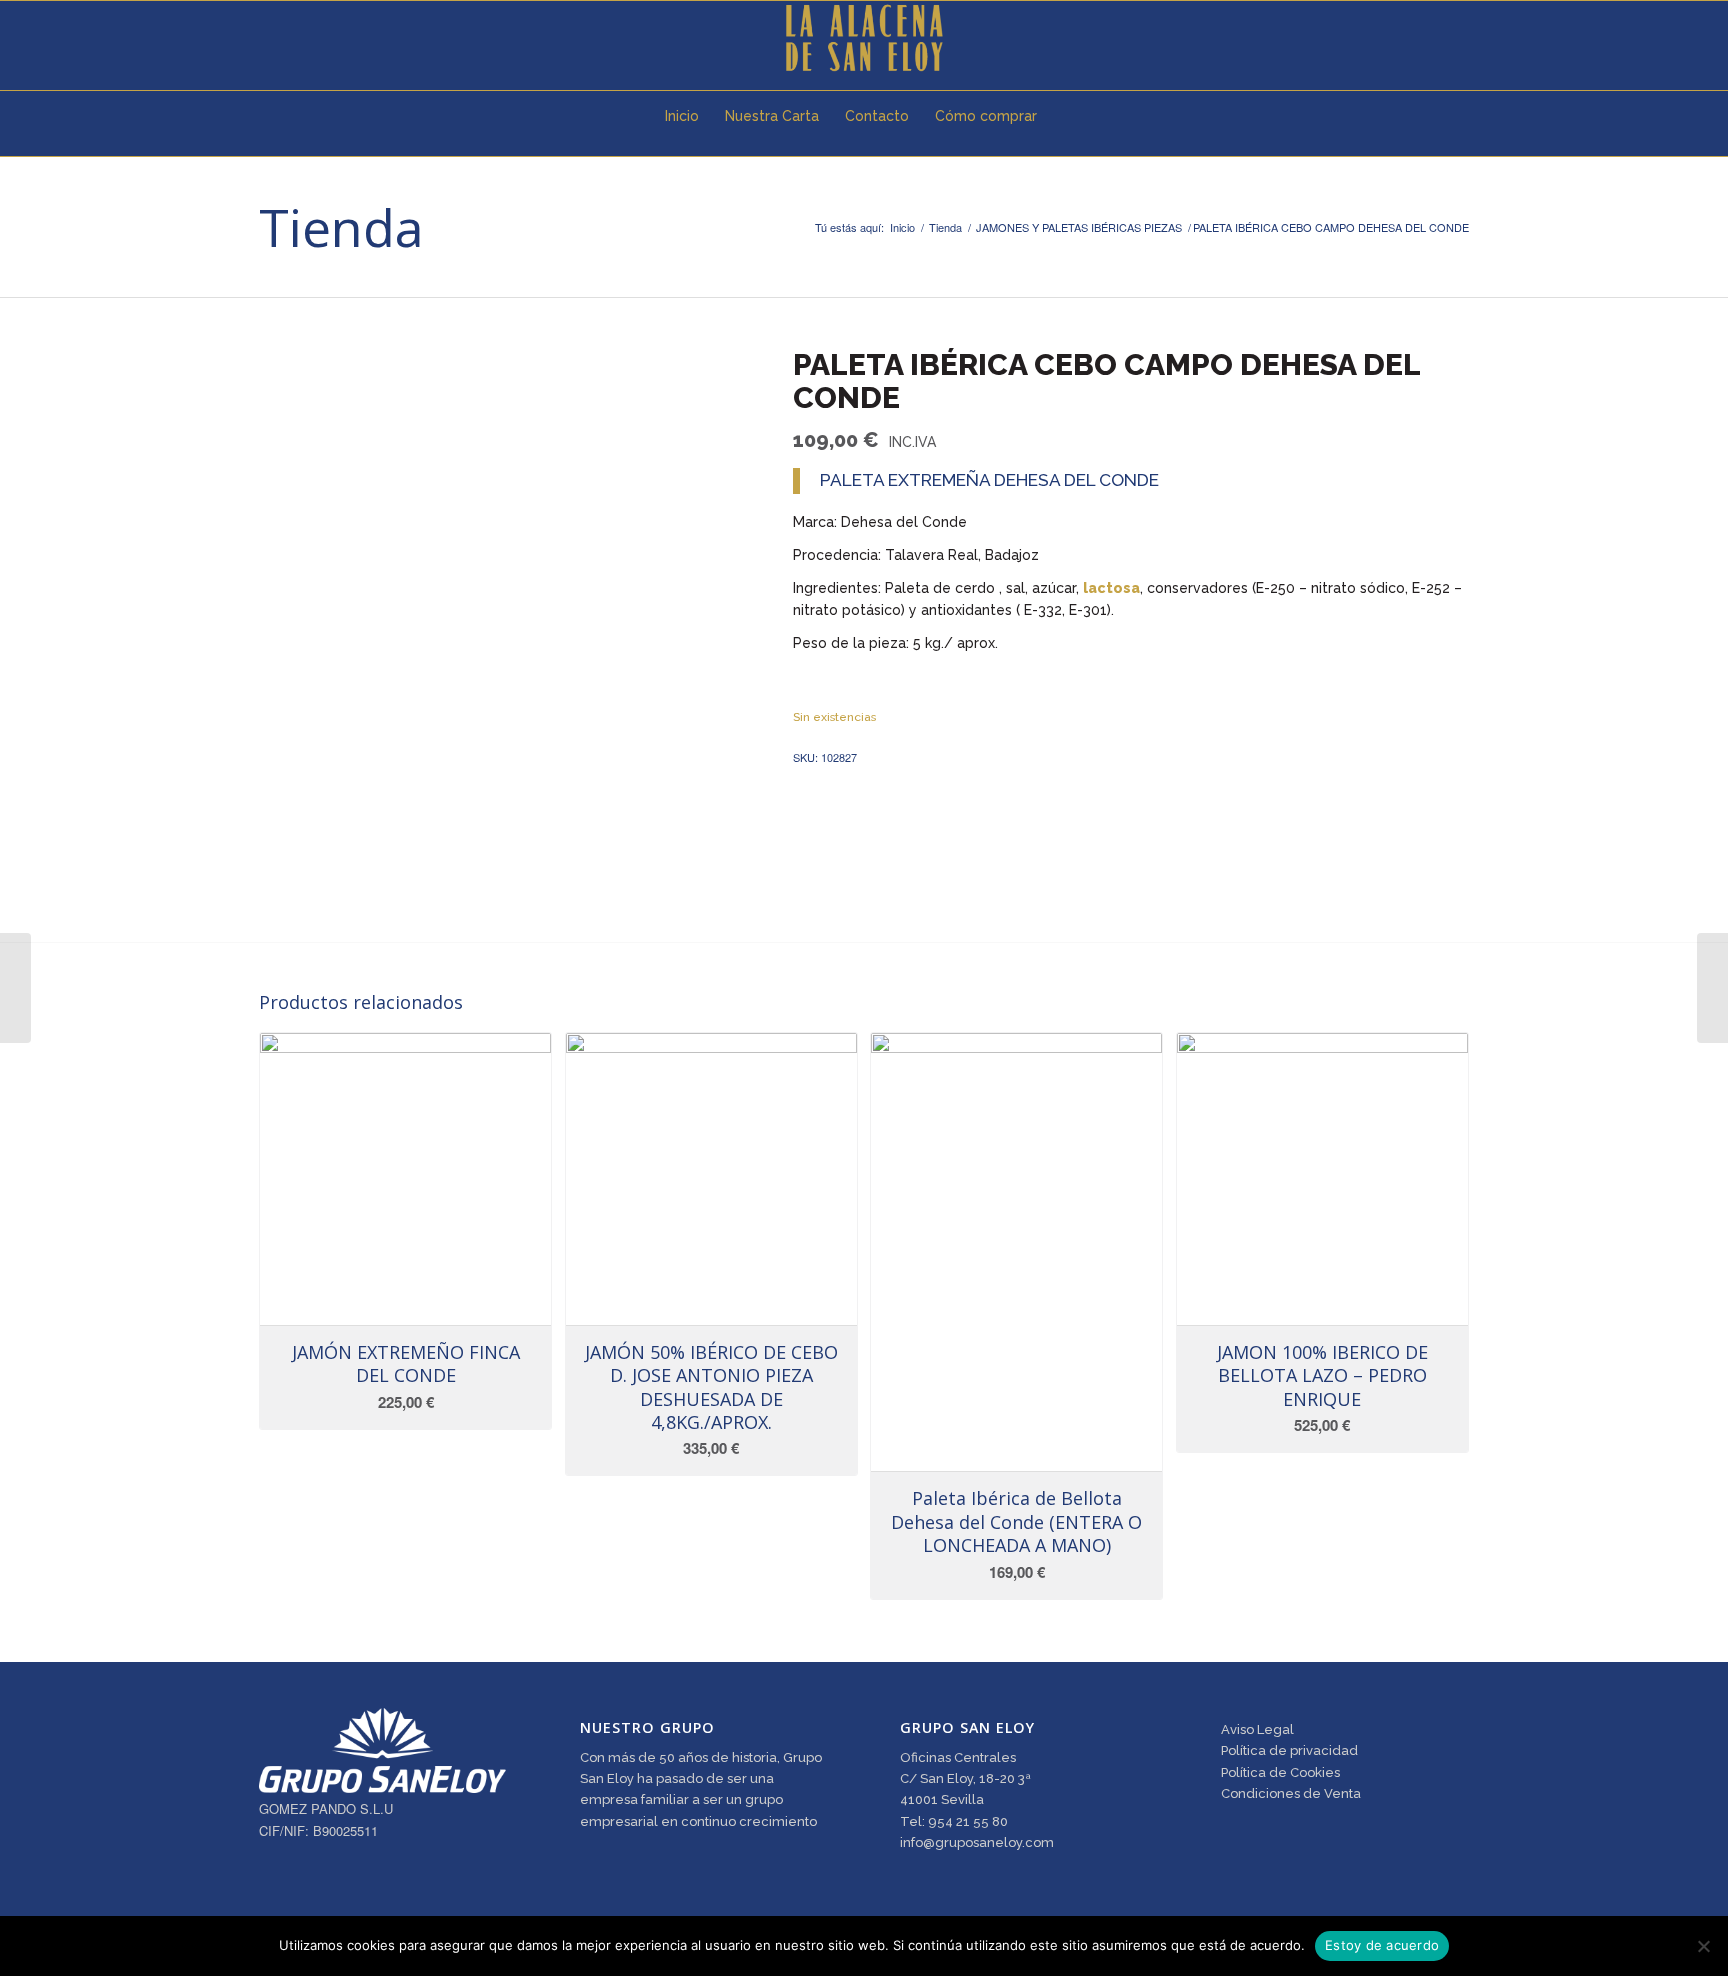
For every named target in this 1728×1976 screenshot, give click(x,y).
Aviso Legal (1257, 1729)
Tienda (341, 226)
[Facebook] (295, 38)
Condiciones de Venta (1291, 1793)
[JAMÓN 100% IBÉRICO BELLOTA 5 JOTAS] (15, 988)
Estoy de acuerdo (1382, 1945)
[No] (1703, 1946)
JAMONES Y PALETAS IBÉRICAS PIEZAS (1079, 227)
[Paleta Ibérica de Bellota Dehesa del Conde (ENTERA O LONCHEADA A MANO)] (1712, 988)
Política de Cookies (1280, 1772)
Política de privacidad (1289, 1750)
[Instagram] (325, 38)
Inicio (902, 227)
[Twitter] (265, 38)
